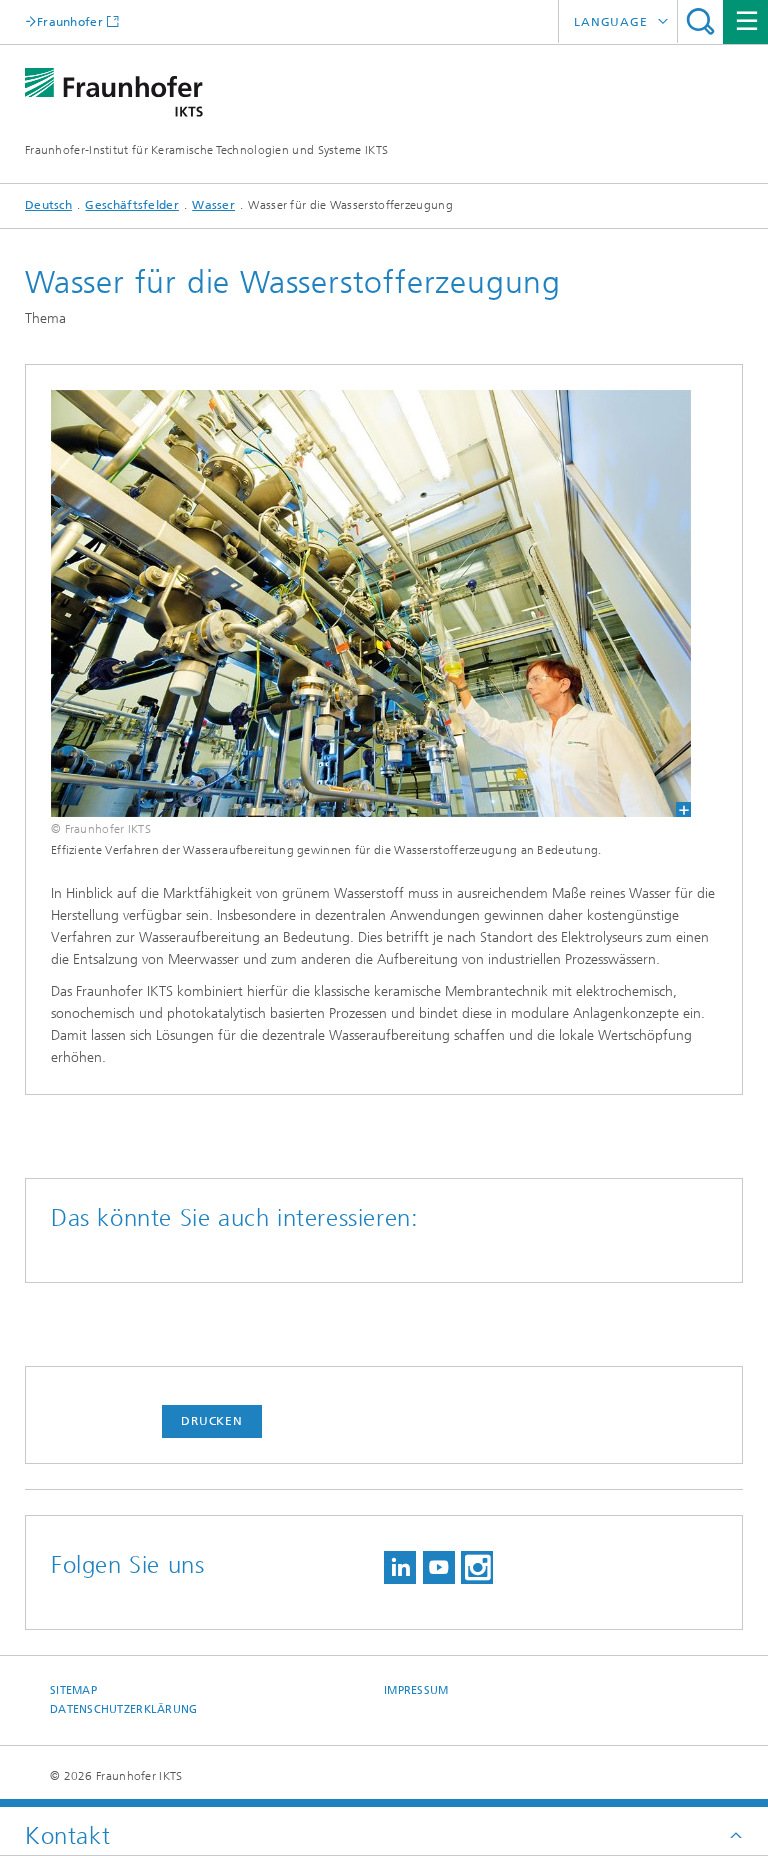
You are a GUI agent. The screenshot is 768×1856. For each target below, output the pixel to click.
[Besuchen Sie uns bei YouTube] (439, 1567)
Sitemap (73, 1690)
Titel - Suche (700, 21)
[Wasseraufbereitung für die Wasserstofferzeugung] (371, 603)
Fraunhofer (70, 21)
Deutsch (48, 205)
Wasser (213, 205)
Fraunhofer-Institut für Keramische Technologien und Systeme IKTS (206, 150)
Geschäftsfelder (132, 205)
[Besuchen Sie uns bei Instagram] (477, 1567)
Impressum (416, 1690)
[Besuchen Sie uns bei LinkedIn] (400, 1567)
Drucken (212, 1421)
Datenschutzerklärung (124, 1709)
